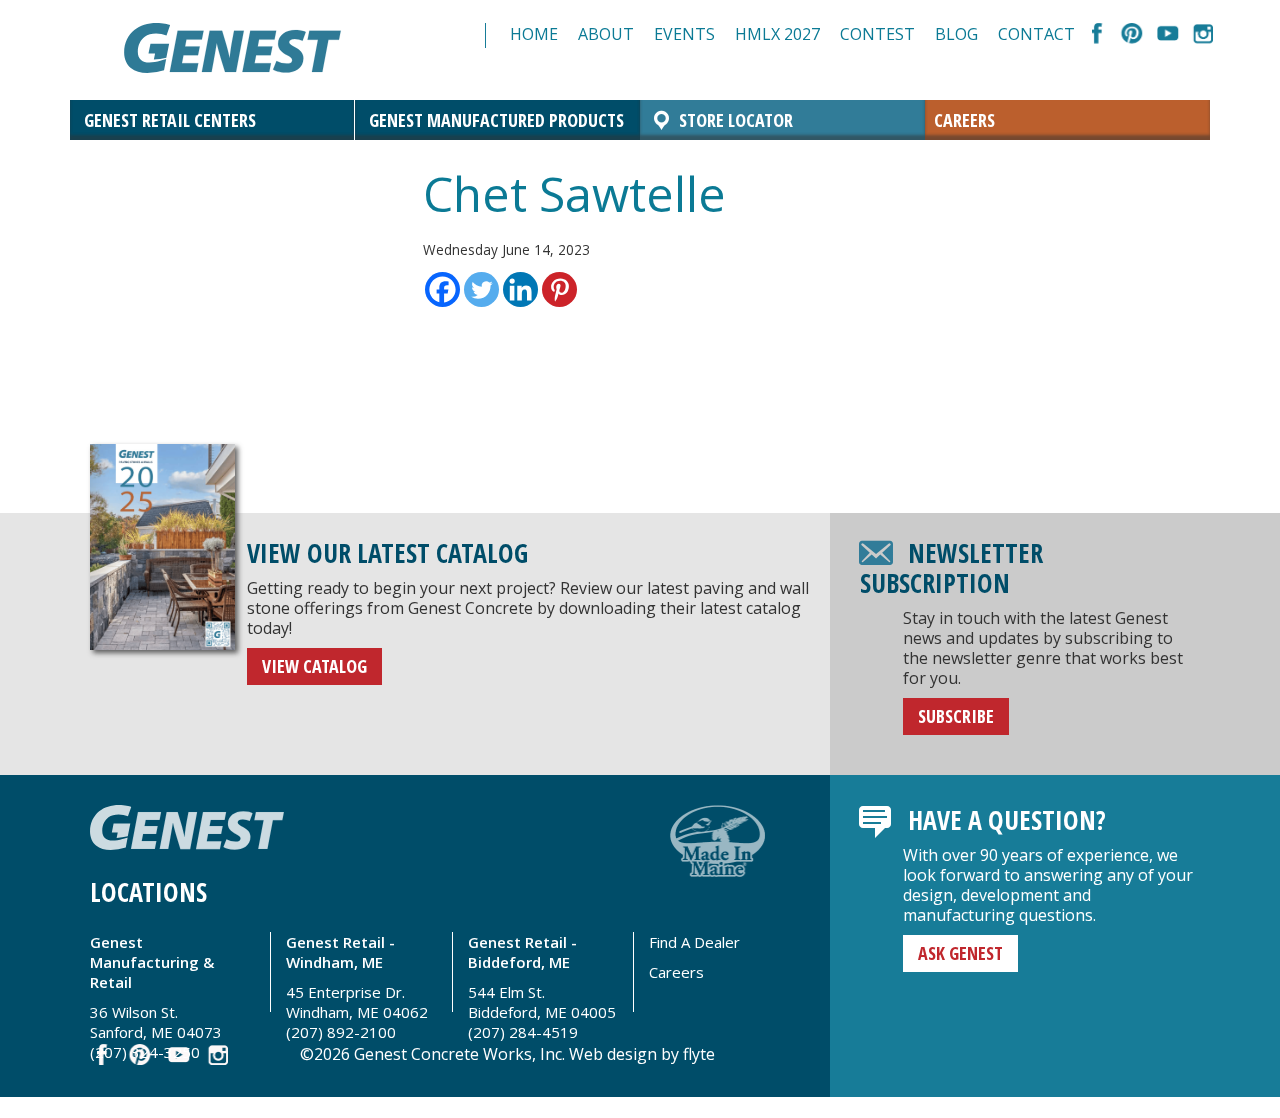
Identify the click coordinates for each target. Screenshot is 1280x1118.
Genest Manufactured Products (496, 120)
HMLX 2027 (777, 34)
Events (684, 34)
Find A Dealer (694, 942)
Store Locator (736, 120)
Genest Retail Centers (170, 120)
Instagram (1202, 35)
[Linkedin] (520, 289)
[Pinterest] (559, 289)
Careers (964, 120)
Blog (956, 34)
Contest (877, 34)
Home (534, 34)
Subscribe (956, 716)
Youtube (1167, 35)
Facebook (1097, 35)
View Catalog (314, 666)
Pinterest (1132, 35)
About (606, 34)
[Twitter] (481, 289)
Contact (1036, 34)
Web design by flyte (642, 1054)
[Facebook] (442, 289)
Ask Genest (960, 953)
